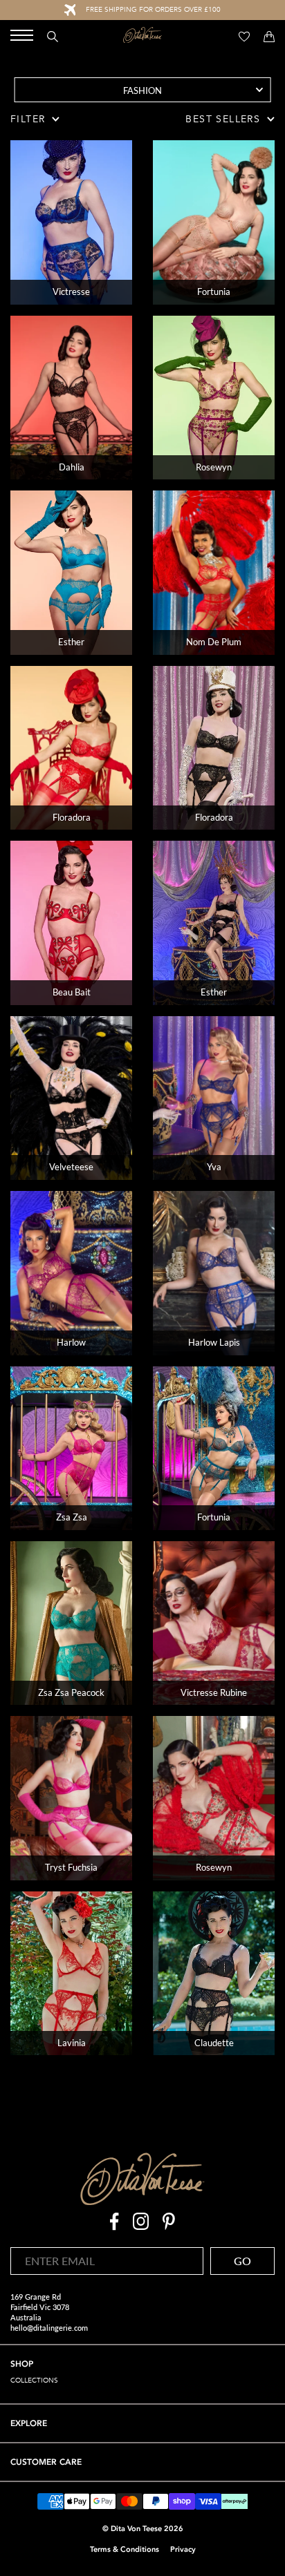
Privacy (183, 2549)
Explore (29, 2423)
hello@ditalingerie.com (49, 2328)
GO (242, 2261)
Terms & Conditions (125, 2549)
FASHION (142, 90)
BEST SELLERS (223, 119)
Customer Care (46, 2462)
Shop (22, 2364)
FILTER (28, 119)
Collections (34, 2381)
